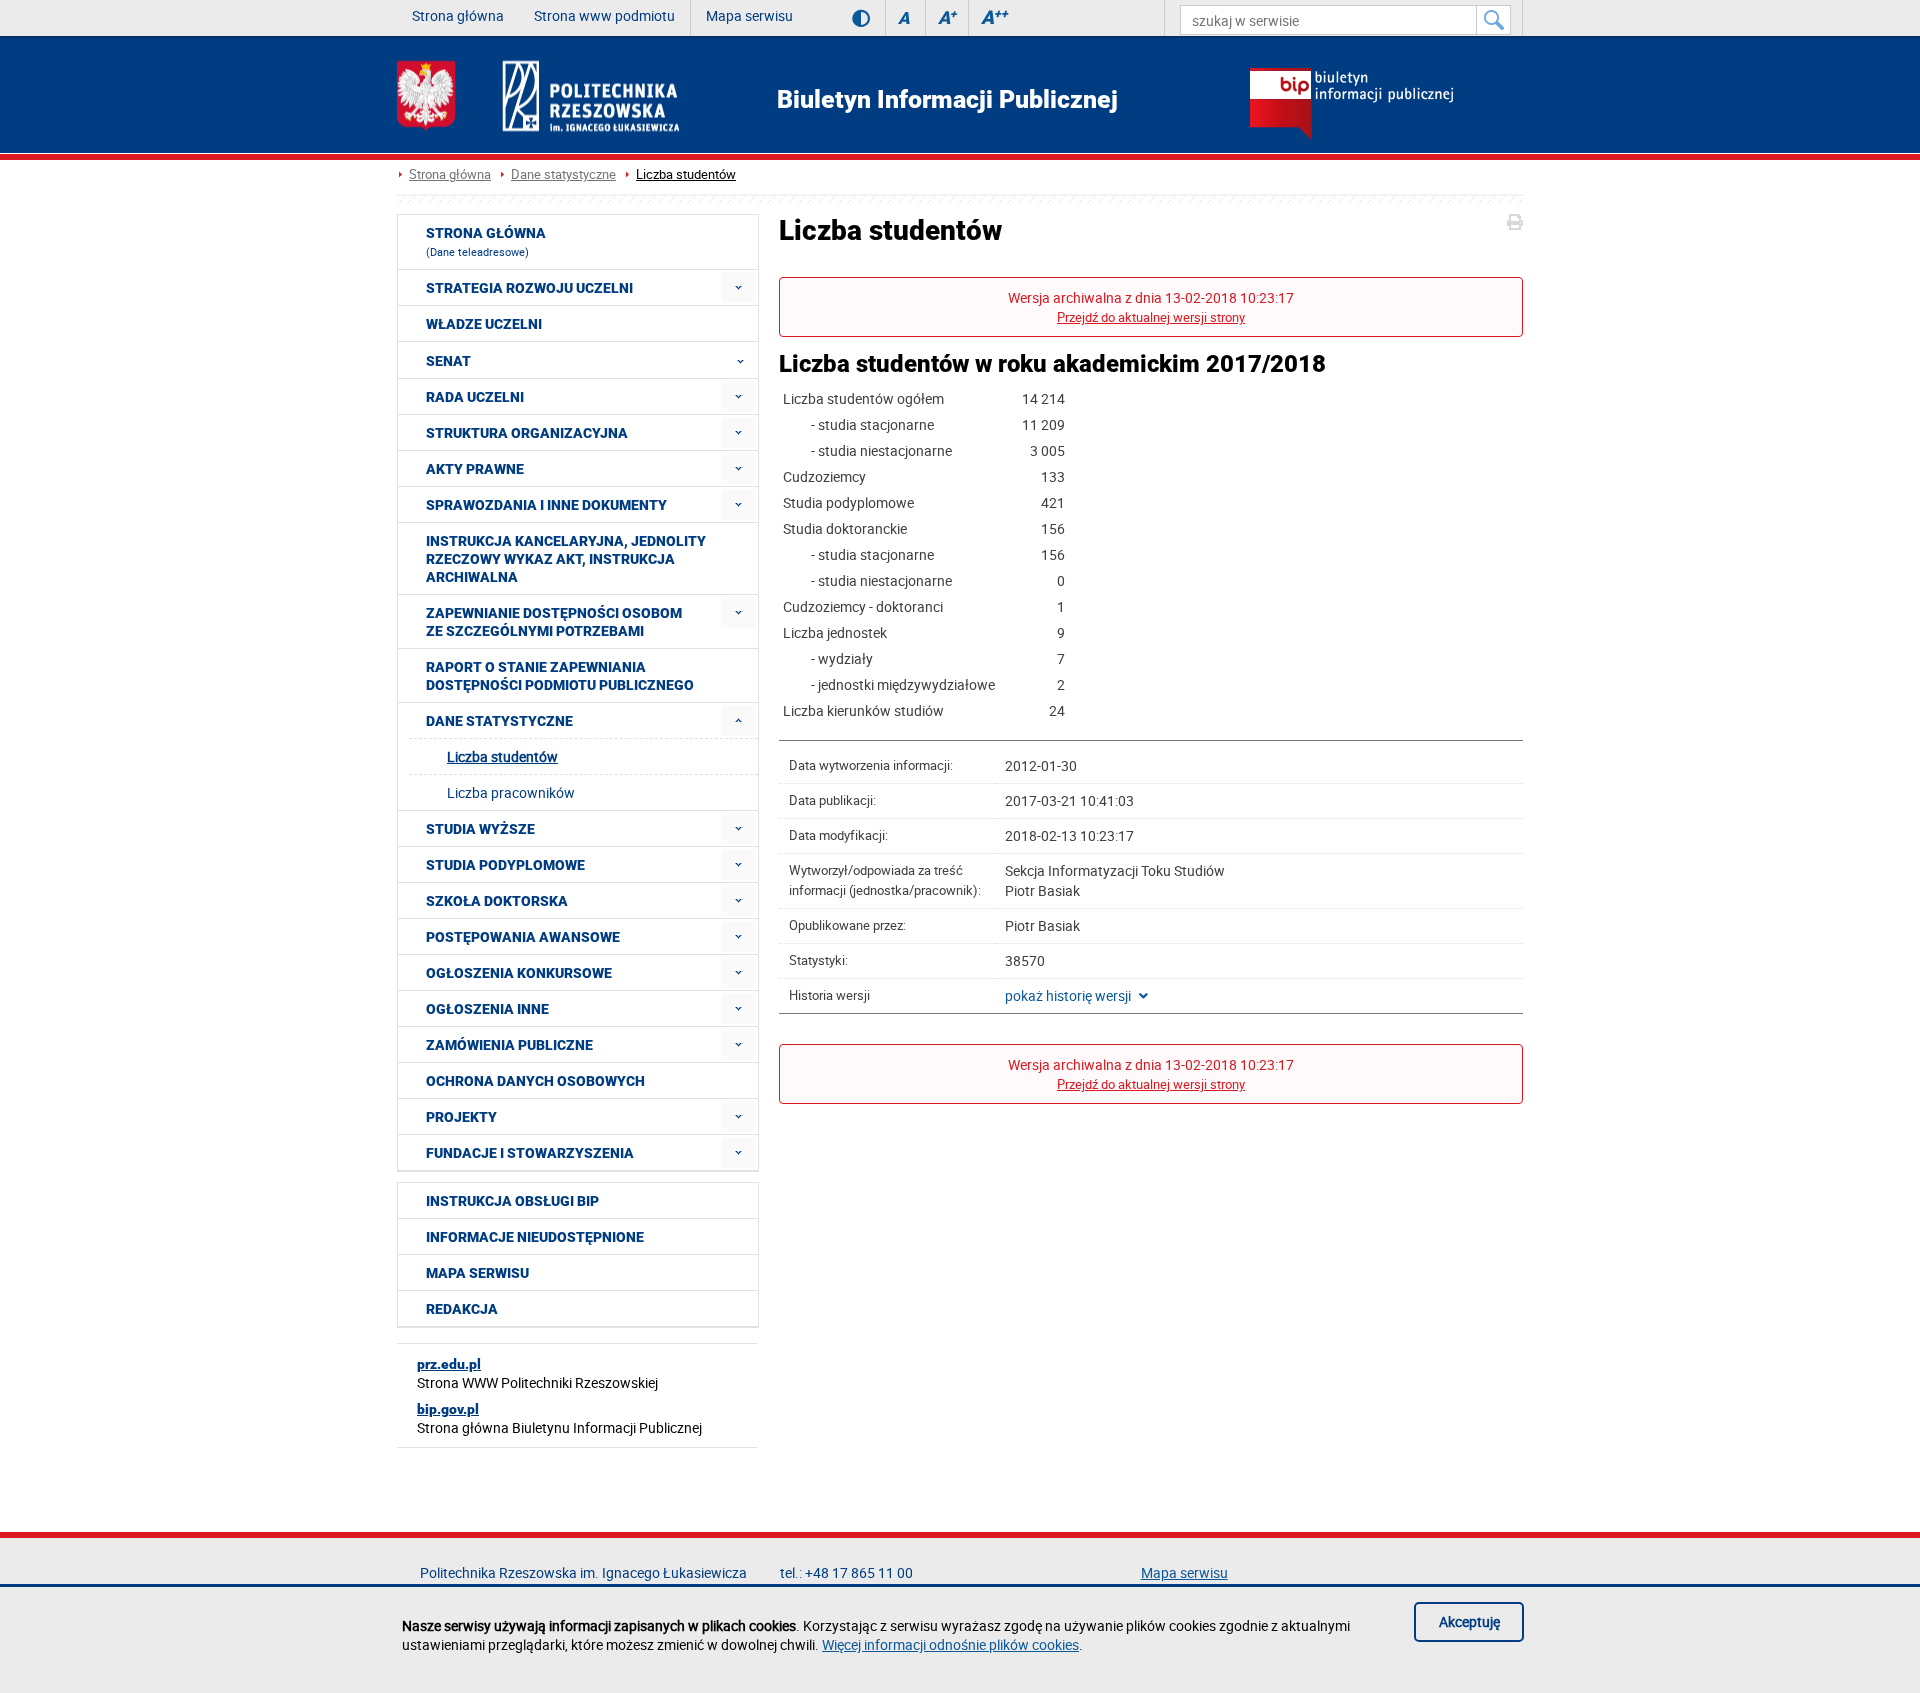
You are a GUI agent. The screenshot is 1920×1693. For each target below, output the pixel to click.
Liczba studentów (686, 174)
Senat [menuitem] (448, 361)
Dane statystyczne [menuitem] (499, 721)
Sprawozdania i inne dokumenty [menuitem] (546, 505)
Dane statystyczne (563, 174)
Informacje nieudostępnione (535, 1237)
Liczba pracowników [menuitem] (511, 792)
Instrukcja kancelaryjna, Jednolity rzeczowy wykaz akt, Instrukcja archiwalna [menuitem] (566, 559)
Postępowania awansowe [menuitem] (523, 937)
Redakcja (462, 1309)
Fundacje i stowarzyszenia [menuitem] (530, 1153)
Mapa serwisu (749, 15)
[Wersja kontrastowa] (846, 18)
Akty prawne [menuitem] (475, 469)
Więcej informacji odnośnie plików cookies (950, 1644)
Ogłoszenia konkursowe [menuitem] (519, 973)
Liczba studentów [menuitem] (502, 756)
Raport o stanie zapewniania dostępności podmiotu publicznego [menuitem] (560, 676)
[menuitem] (738, 287)
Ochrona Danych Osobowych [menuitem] (535, 1081)
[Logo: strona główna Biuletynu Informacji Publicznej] (1386, 106)
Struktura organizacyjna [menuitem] (527, 433)
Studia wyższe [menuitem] (480, 829)
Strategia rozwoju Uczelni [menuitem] (529, 288)
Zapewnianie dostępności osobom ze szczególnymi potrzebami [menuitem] (554, 622)
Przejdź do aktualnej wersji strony (1151, 317)
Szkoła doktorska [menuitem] (497, 901)
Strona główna (458, 15)
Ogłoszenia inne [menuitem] (487, 1009)
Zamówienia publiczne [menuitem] (509, 1045)
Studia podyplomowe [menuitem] (505, 865)
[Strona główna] (538, 95)
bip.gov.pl (448, 1409)
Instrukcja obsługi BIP (512, 1201)
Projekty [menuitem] (461, 1117)
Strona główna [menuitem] (486, 242)
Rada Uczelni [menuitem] (475, 397)
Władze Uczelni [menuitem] (484, 324)
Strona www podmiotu (604, 15)
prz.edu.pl (449, 1364)
